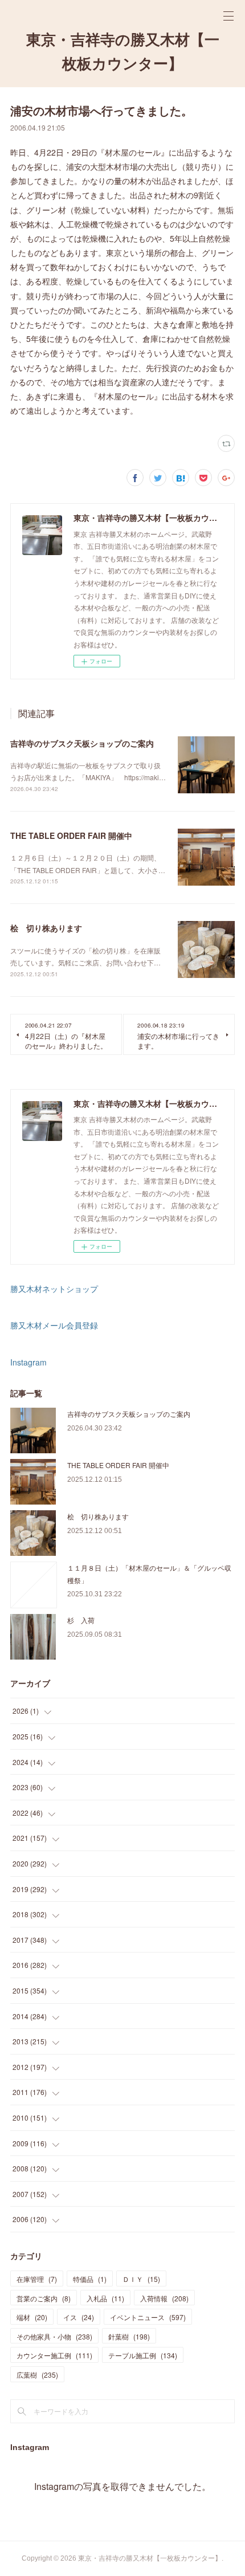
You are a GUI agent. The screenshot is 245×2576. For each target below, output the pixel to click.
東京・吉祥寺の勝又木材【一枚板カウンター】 (123, 52)
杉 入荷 (81, 1620)
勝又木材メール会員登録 (54, 1325)
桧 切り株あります (46, 928)
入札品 (105, 2298)
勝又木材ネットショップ (54, 1289)
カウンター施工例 (54, 2355)
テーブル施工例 (143, 2355)
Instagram (28, 1362)
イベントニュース (148, 2317)
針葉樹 (129, 2336)
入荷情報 (164, 2298)
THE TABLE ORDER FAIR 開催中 (71, 835)
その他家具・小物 (54, 2336)
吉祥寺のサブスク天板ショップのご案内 (82, 743)
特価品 (90, 2279)
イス (79, 2317)
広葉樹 (37, 2375)
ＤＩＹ (141, 2279)
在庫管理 (37, 2279)
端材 (32, 2317)
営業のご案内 (44, 2298)
